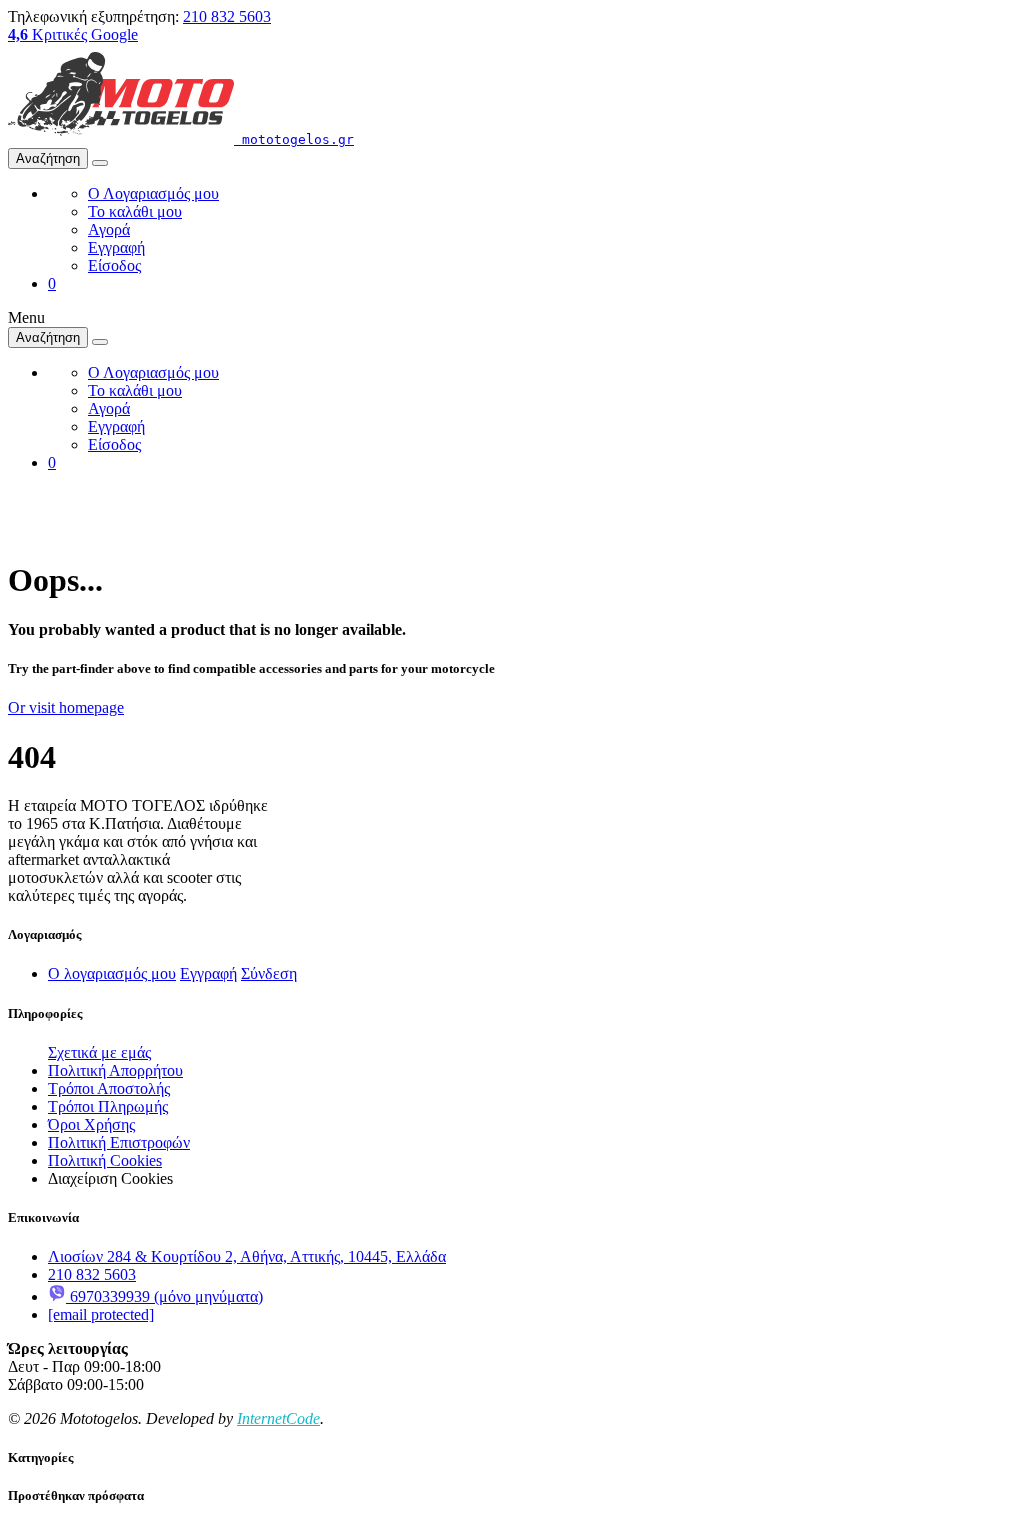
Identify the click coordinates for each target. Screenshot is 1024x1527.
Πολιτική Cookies (105, 1160)
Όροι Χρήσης (91, 1124)
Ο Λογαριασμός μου (153, 193)
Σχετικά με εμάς (99, 1052)
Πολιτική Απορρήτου (115, 1070)
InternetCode (278, 1418)
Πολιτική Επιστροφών (119, 1142)
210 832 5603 (227, 16)
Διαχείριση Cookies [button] (110, 1178)
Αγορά (109, 229)
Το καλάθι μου (135, 211)
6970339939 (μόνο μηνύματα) (164, 1296)
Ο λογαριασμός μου (112, 973)
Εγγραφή (116, 247)
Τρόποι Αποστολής (109, 1088)
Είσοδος (114, 265)
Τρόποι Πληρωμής (108, 1106)
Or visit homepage (66, 707)
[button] (52, 283)
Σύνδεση (269, 973)
